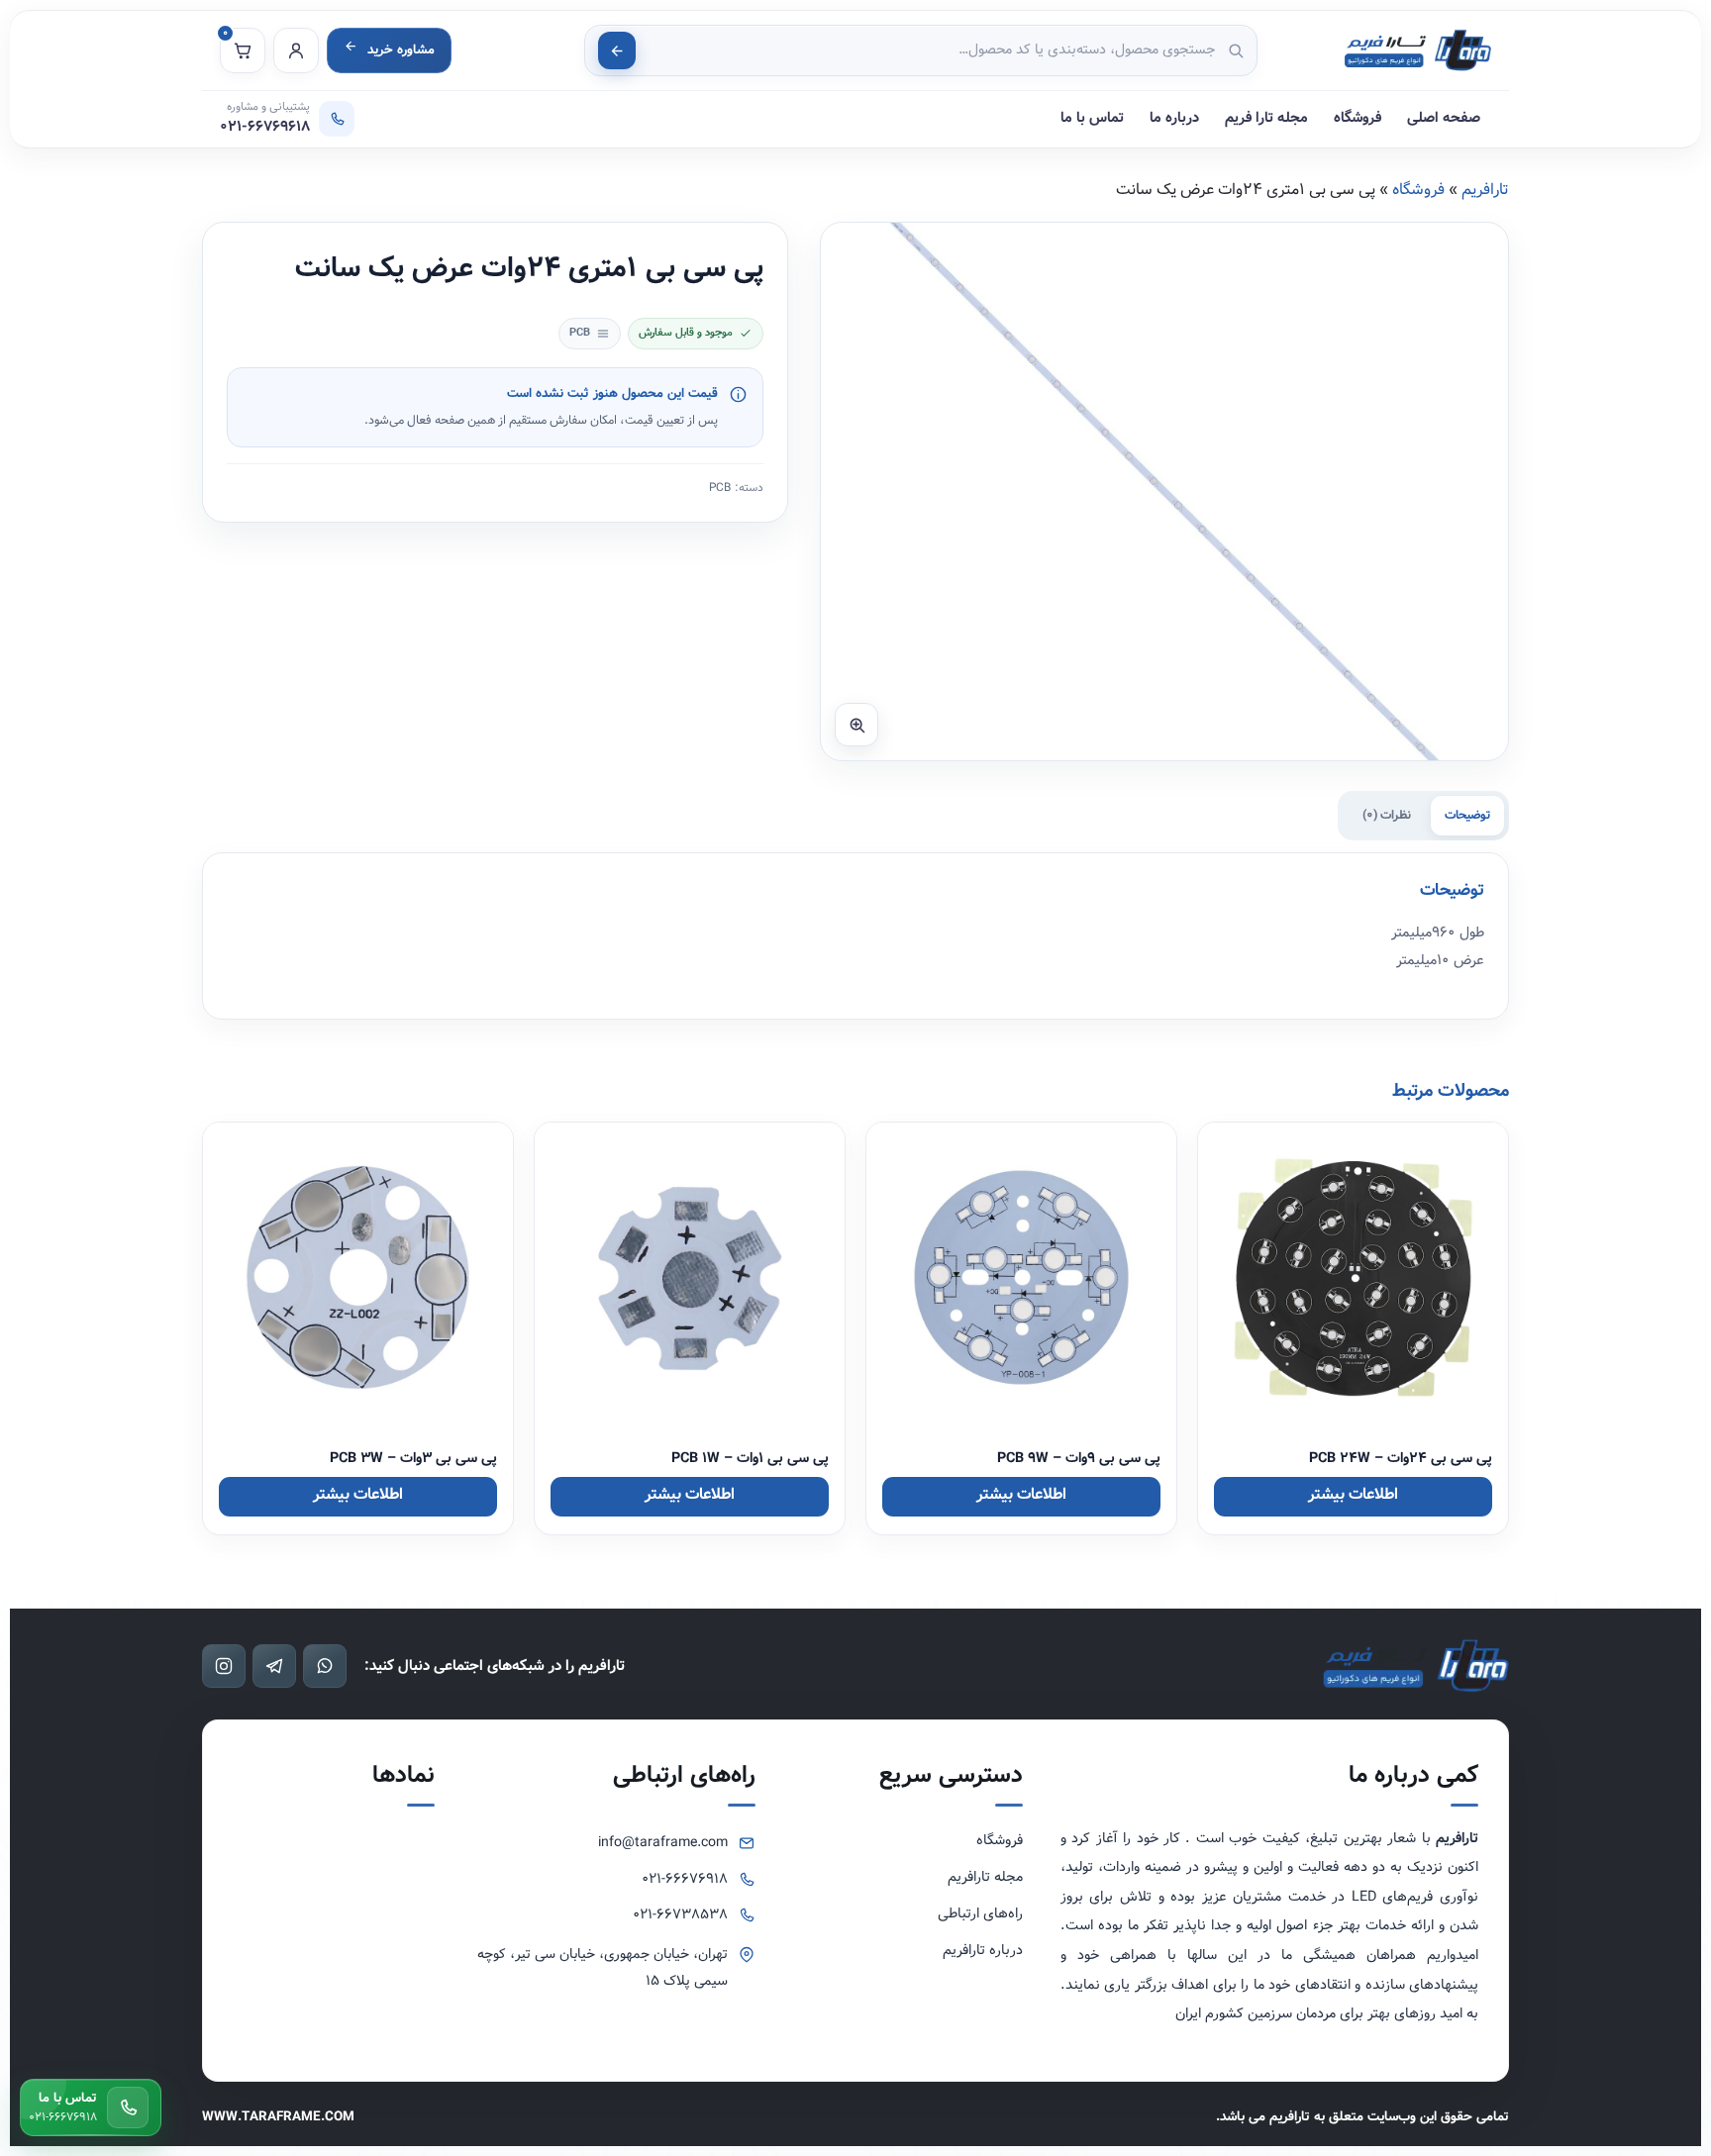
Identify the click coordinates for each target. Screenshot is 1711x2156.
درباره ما (1174, 118)
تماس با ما (1092, 118)
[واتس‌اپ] (325, 1666)
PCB (720, 488)
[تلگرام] (274, 1666)
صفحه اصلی (1444, 118)
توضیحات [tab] (1467, 815)
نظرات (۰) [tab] (1387, 815)
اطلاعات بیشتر (1353, 1494)
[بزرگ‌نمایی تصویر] (856, 725)
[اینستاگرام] (224, 1666)
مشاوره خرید (401, 50)
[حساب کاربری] (296, 50)
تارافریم (1485, 190)
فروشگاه (1358, 118)
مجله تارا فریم (1266, 118)
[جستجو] (617, 50)
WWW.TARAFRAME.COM (278, 2117)
